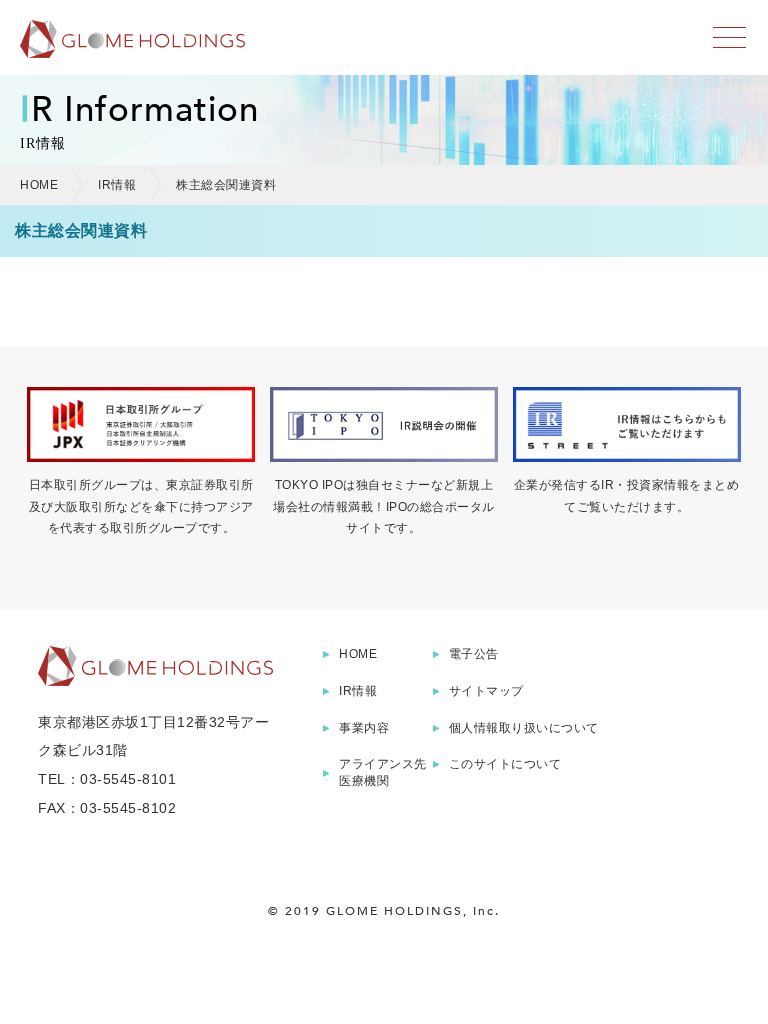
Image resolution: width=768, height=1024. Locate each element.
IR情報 (117, 185)
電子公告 (474, 654)
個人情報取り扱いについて (524, 728)
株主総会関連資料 (226, 185)
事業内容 (364, 728)
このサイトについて (505, 764)
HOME (39, 185)
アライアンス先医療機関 (383, 772)
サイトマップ (486, 691)
